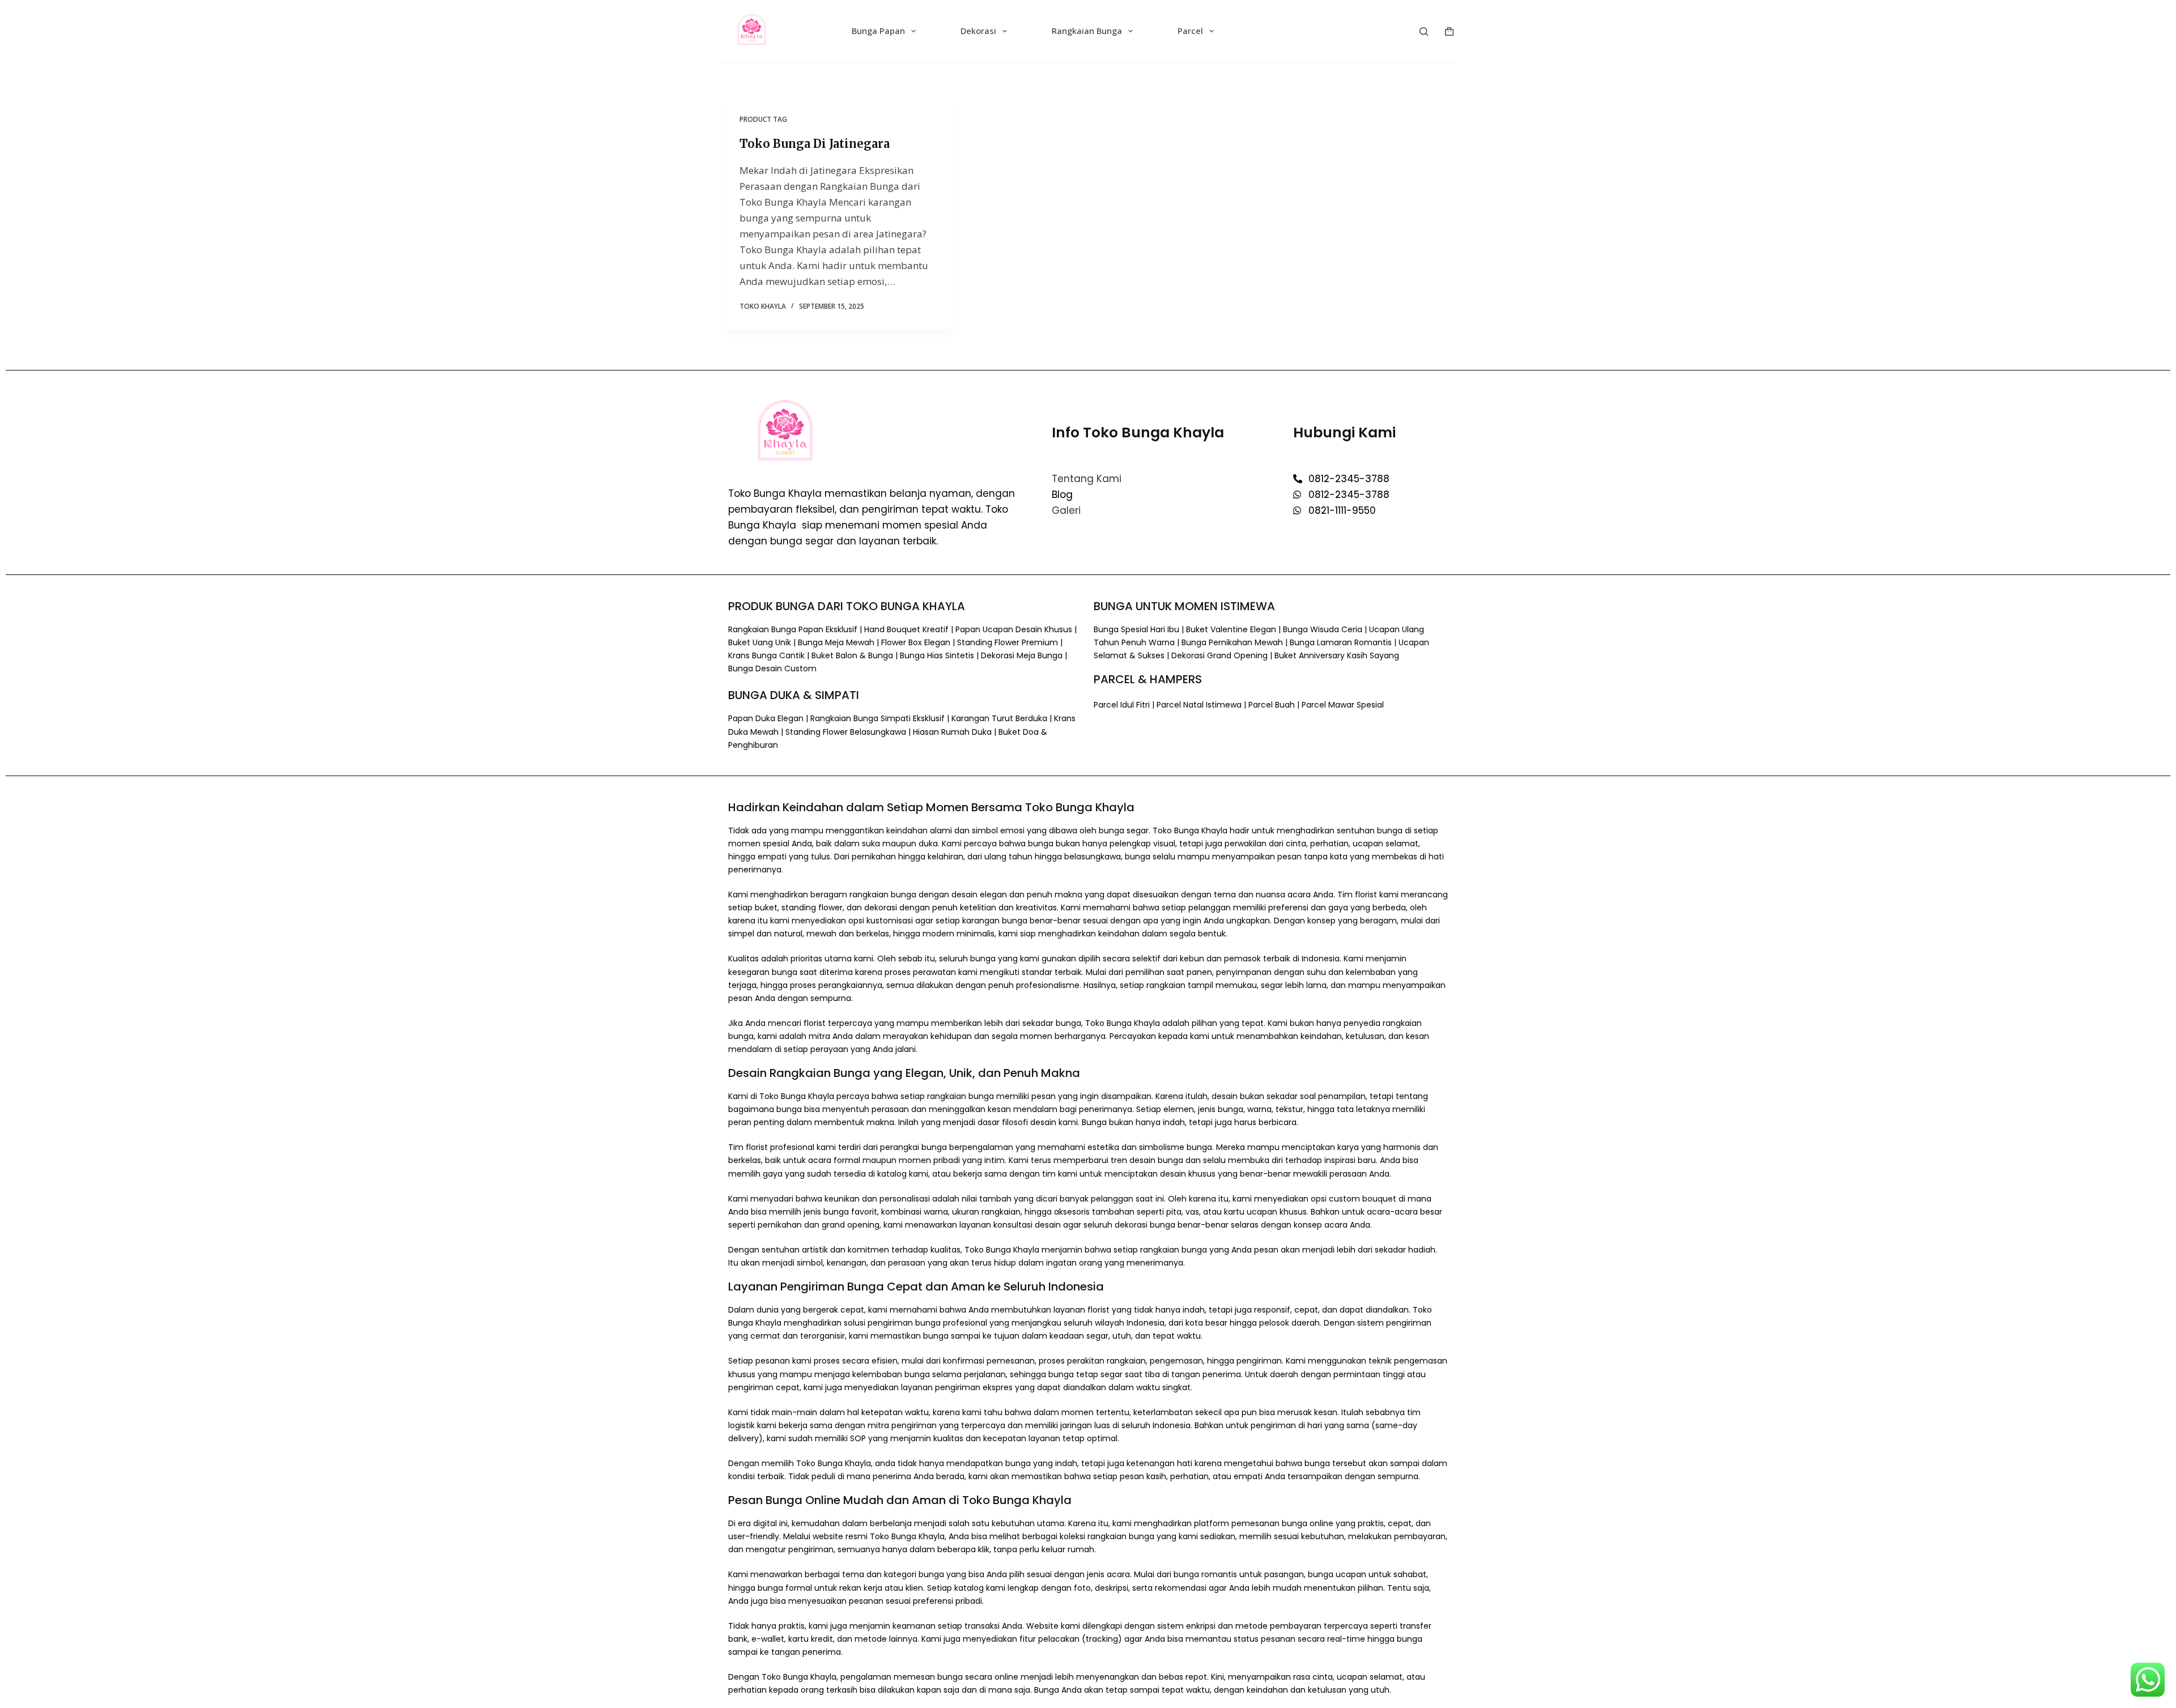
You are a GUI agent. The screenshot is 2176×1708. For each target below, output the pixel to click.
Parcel (1190, 31)
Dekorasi (978, 31)
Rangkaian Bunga (1087, 31)
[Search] (1424, 31)
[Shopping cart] (1449, 31)
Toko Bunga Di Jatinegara (815, 144)
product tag (763, 119)
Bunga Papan (878, 31)
